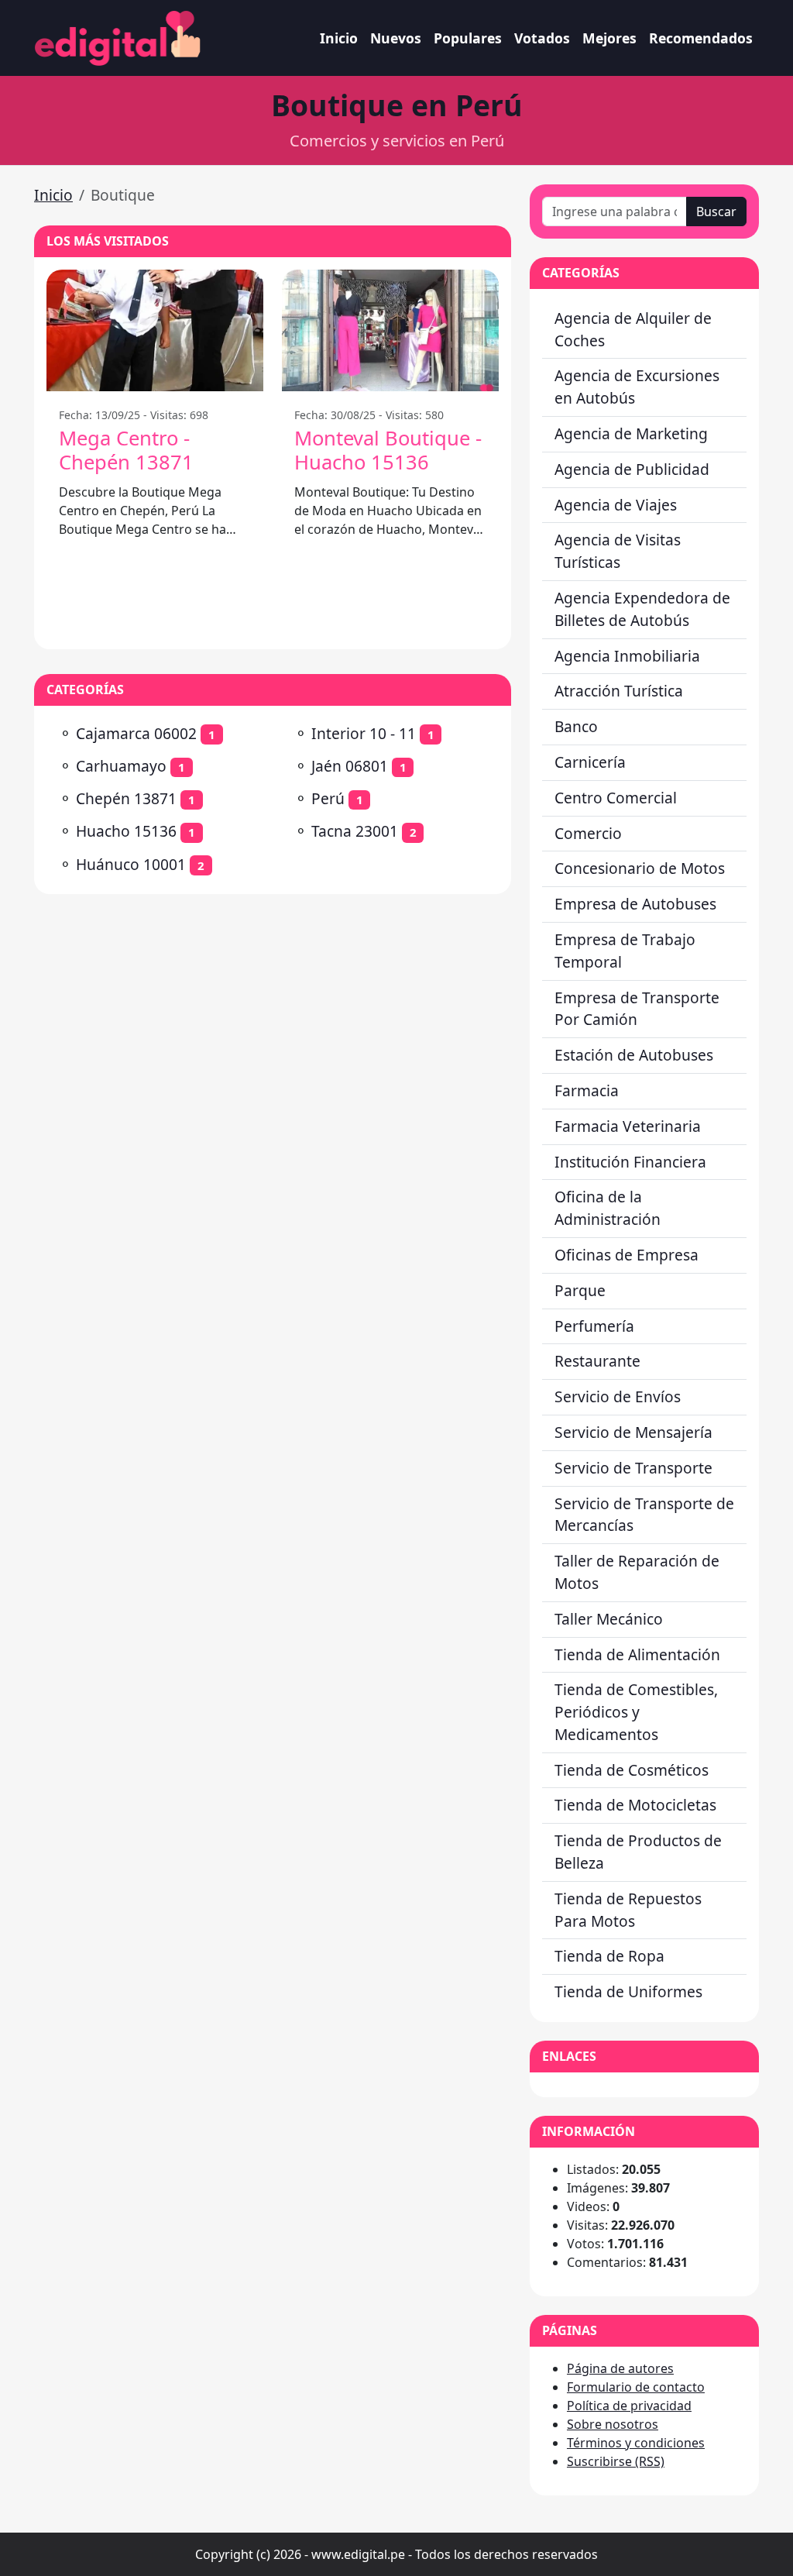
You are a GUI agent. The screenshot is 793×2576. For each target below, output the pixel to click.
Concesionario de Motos (640, 868)
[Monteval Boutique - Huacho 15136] (390, 330)
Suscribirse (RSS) (616, 2461)
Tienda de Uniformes (628, 1991)
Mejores (609, 38)
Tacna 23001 (355, 831)
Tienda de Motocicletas (635, 1805)
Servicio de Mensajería (633, 1432)
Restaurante (597, 1361)
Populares (468, 38)
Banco (576, 726)
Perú (328, 798)
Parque (580, 1290)
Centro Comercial (616, 798)
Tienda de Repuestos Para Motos (628, 1910)
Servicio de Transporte (633, 1468)
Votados (542, 38)
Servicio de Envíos (618, 1396)
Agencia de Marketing (631, 433)
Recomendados (701, 38)
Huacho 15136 (126, 831)
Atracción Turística (619, 691)
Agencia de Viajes (616, 505)
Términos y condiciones (636, 2443)
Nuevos (396, 38)
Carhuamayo (121, 766)
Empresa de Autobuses (635, 904)
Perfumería (594, 1326)
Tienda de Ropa (609, 1956)
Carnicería (590, 762)
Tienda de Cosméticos (632, 1770)
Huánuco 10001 (131, 864)
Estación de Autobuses (634, 1055)
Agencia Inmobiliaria (627, 656)
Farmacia (587, 1090)
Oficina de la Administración (608, 1208)
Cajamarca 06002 (136, 733)
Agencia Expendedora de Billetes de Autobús (642, 609)
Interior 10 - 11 (364, 733)
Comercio (588, 833)
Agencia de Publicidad (632, 469)
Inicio (339, 38)
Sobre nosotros (613, 2424)
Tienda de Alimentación (637, 1654)
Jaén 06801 (350, 766)
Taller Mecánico (609, 1619)
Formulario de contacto (636, 2387)
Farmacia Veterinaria (628, 1126)
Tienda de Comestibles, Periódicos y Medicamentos (636, 1712)
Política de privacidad (629, 2406)
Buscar (716, 212)
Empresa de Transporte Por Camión (637, 1009)
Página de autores (620, 2368)
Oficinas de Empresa (627, 1255)
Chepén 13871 (126, 798)
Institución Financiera (630, 1162)
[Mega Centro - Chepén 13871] (155, 330)
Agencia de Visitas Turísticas (618, 551)
